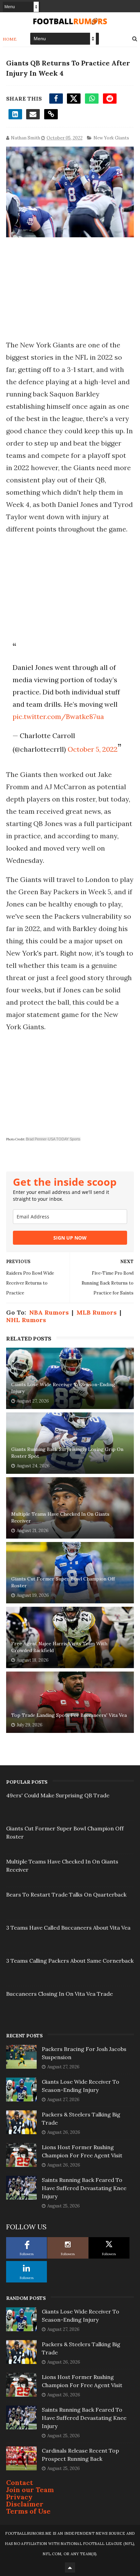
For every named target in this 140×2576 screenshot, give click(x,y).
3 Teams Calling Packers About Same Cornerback (70, 1961)
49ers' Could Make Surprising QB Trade (58, 1795)
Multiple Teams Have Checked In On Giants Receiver (60, 1517)
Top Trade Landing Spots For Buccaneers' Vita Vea (69, 1715)
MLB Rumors (97, 1312)
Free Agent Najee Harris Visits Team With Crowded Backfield (59, 1647)
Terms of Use (28, 2511)
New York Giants (111, 138)
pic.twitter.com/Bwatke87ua (58, 716)
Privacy (19, 2497)
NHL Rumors (26, 1320)
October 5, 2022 (93, 749)
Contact (20, 2482)
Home (10, 39)
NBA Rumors (49, 1312)
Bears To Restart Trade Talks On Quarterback (66, 1894)
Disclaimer (25, 2504)
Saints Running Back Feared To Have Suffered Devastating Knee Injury (84, 2188)
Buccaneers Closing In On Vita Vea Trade (59, 1994)
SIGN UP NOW (70, 1238)
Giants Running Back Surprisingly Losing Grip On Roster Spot (67, 1453)
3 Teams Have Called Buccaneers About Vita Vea (68, 1928)
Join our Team (30, 2490)
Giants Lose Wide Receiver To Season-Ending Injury (63, 1388)
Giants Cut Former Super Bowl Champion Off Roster (63, 1582)
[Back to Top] (70, 2567)
